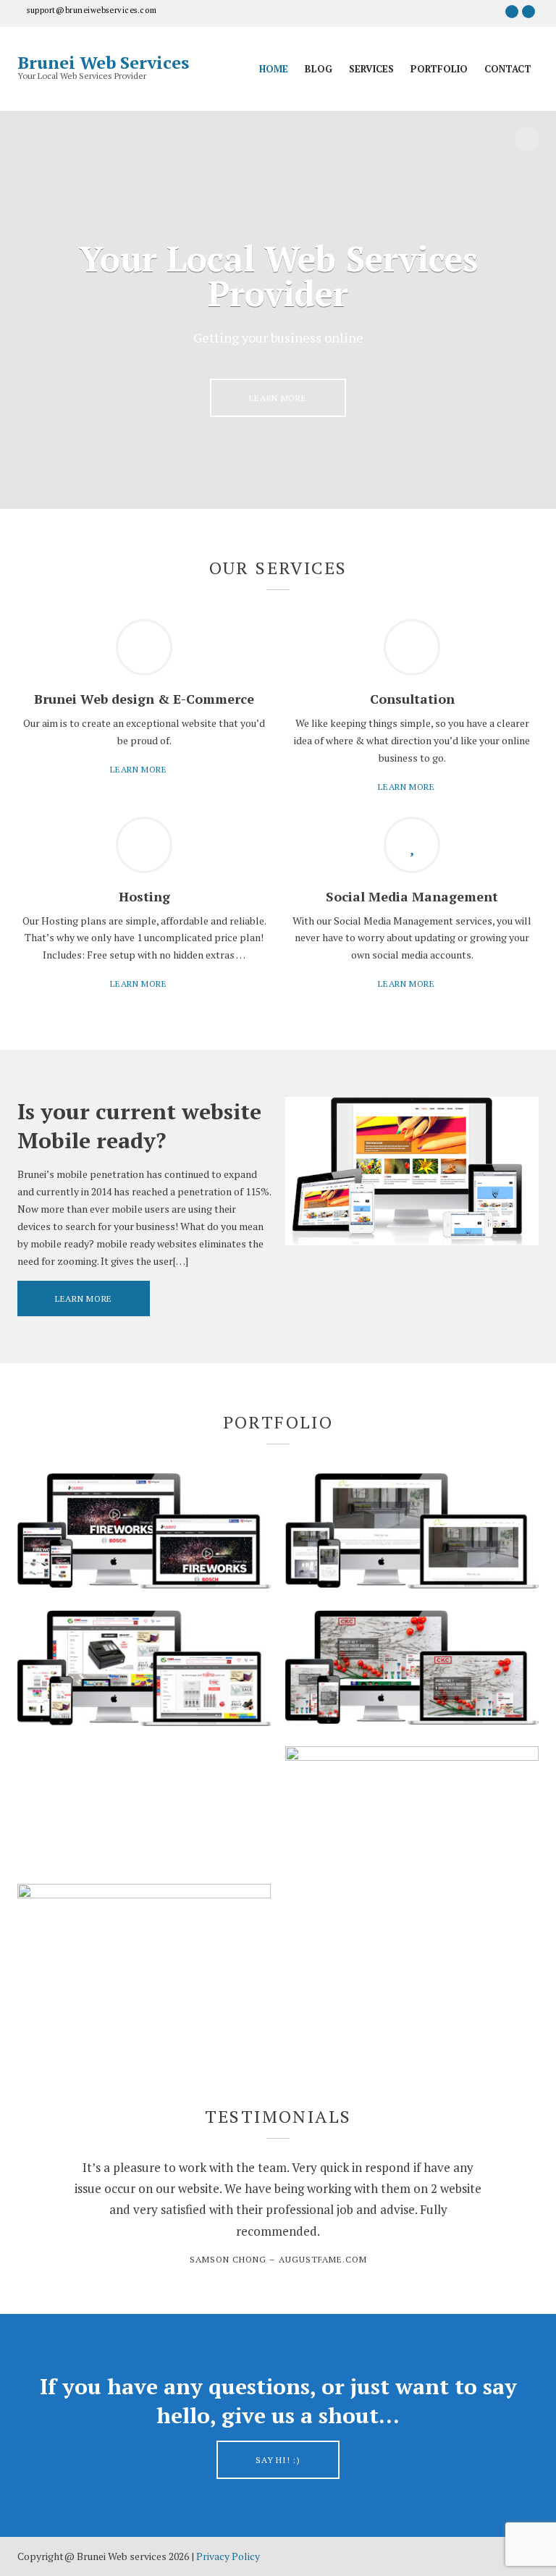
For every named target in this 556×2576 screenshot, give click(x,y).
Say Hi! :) (278, 2460)
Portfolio (439, 69)
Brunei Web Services (103, 62)
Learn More (278, 398)
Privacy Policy (228, 2556)
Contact (508, 69)
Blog (319, 69)
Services (371, 69)
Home (274, 69)
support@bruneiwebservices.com (92, 10)
